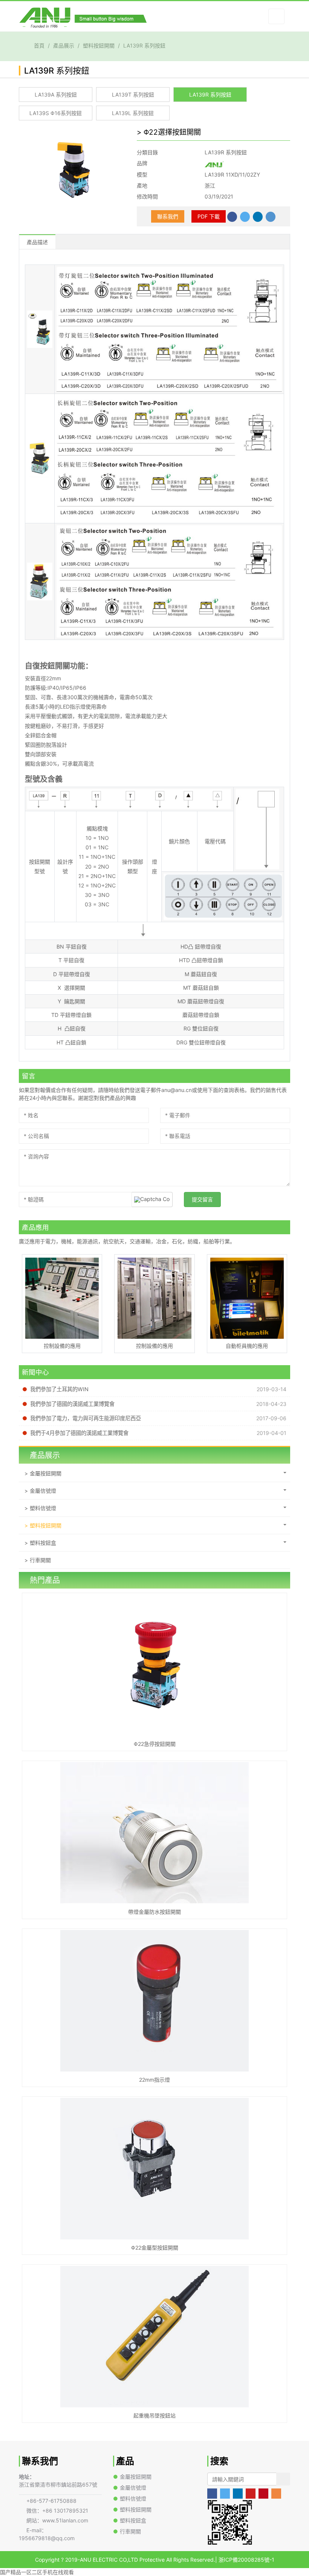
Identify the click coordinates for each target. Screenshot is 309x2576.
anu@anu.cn (177, 1090)
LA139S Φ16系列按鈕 (56, 113)
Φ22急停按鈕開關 (155, 1744)
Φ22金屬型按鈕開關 (155, 2248)
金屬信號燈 (43, 1491)
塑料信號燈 (43, 1508)
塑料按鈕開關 (99, 45)
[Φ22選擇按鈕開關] (72, 168)
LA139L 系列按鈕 (133, 113)
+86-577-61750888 (51, 2501)
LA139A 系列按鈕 (56, 95)
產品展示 (64, 45)
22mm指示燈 (154, 2080)
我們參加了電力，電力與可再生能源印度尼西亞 (86, 1418)
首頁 (39, 45)
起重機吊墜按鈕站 (154, 2415)
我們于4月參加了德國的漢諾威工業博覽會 (79, 1433)
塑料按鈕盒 (43, 1543)
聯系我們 (168, 216)
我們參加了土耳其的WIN (59, 1389)
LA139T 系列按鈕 (133, 95)
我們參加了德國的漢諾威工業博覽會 (72, 1404)
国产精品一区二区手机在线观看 (37, 2572)
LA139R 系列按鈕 (144, 45)
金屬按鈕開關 (46, 1473)
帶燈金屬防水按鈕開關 (154, 1912)
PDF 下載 (209, 216)
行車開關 (40, 1560)
